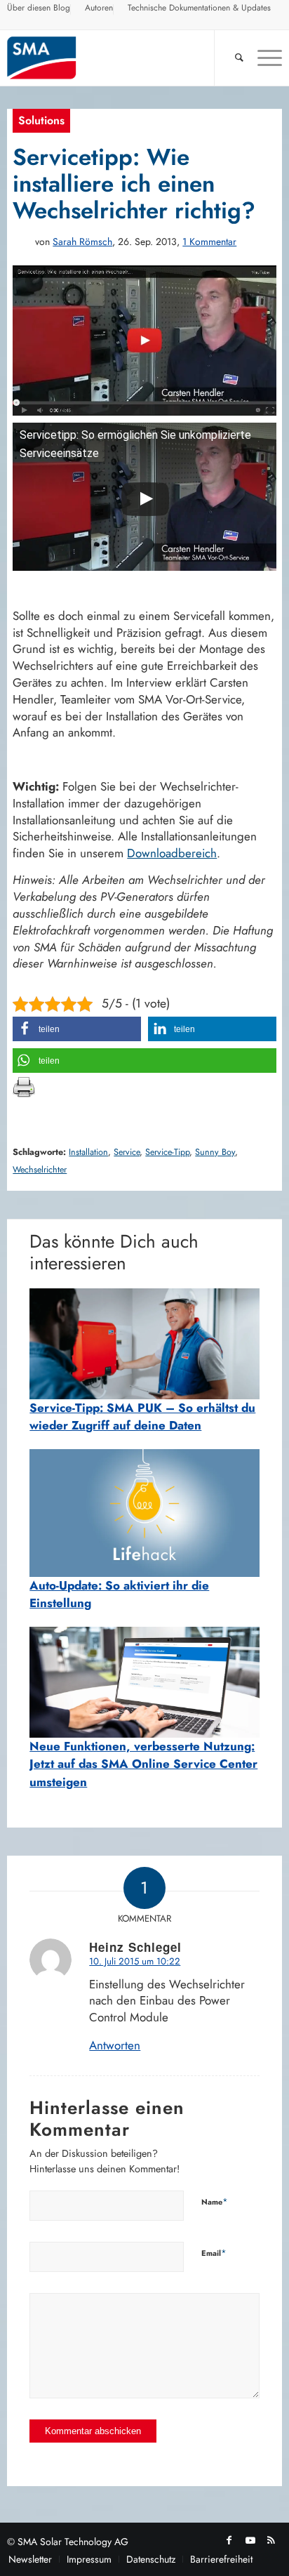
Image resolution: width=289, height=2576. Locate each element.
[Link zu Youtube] (250, 2540)
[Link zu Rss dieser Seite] (271, 2540)
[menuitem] (39, 10)
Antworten (115, 2045)
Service (127, 1152)
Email (214, 2253)
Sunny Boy (215, 1152)
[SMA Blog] (117, 58)
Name (215, 2201)
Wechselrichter (40, 1170)
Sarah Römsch (82, 242)
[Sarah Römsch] (21, 242)
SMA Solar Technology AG (73, 2542)
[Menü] (263, 58)
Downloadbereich (172, 853)
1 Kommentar (209, 242)
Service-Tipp (167, 1152)
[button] (77, 1029)
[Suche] (232, 58)
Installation (88, 1152)
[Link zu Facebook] (229, 2540)
